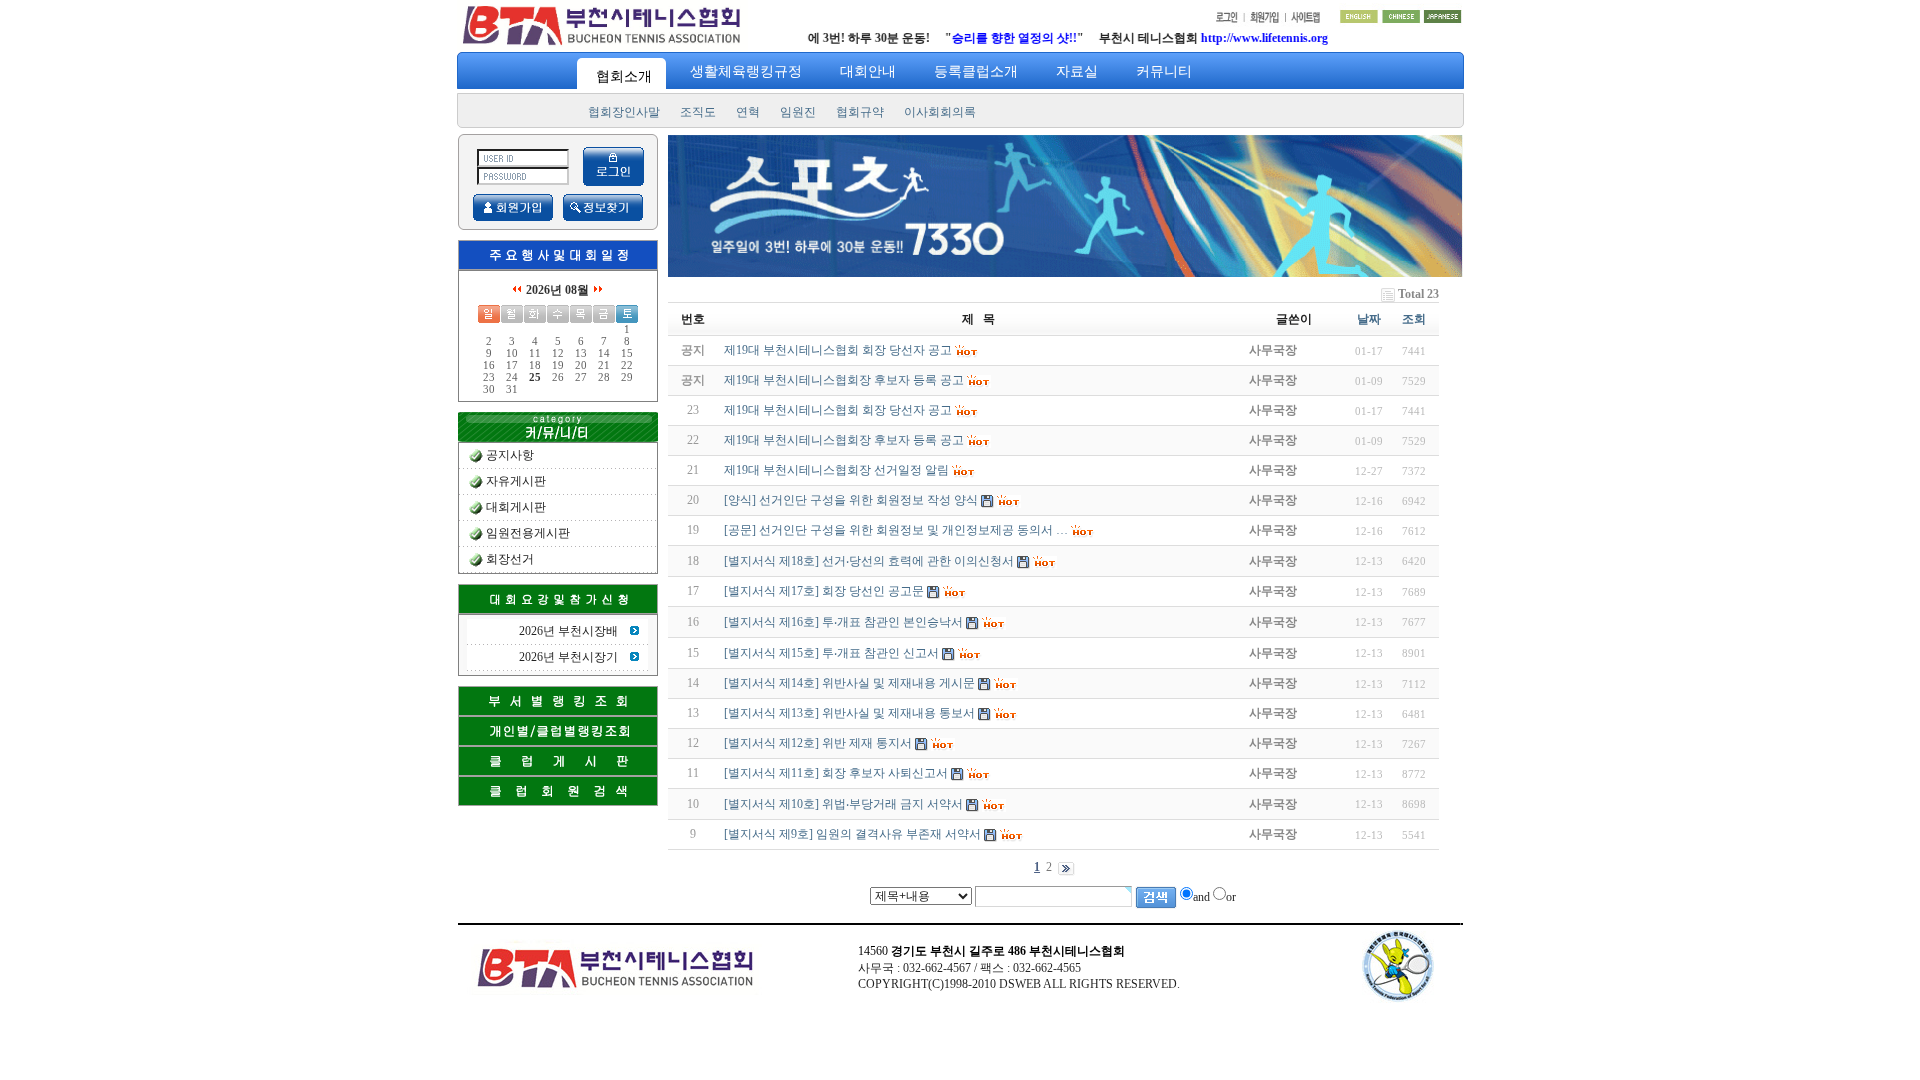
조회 (1414, 319)
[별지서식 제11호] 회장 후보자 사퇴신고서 (836, 773)
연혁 (748, 112)
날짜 (1369, 319)
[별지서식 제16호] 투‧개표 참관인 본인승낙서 (843, 622)
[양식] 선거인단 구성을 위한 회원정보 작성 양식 (851, 500)
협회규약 (860, 112)
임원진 (798, 112)
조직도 (698, 112)
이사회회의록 (940, 112)
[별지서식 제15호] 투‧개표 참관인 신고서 (831, 653)
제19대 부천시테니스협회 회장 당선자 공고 (838, 410)
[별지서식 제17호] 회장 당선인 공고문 (824, 591)
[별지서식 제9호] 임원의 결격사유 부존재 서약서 (852, 834)
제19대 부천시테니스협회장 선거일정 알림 (836, 470)
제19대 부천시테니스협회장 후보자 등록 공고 (844, 440)
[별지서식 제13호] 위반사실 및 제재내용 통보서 (849, 713)
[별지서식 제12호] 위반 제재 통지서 (818, 743)
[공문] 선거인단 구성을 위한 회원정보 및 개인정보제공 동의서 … (896, 530)
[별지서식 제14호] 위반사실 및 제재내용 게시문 (849, 683)
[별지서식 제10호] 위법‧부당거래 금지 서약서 (843, 804)
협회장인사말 (624, 112)
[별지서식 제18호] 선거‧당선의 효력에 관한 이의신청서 (869, 561)
